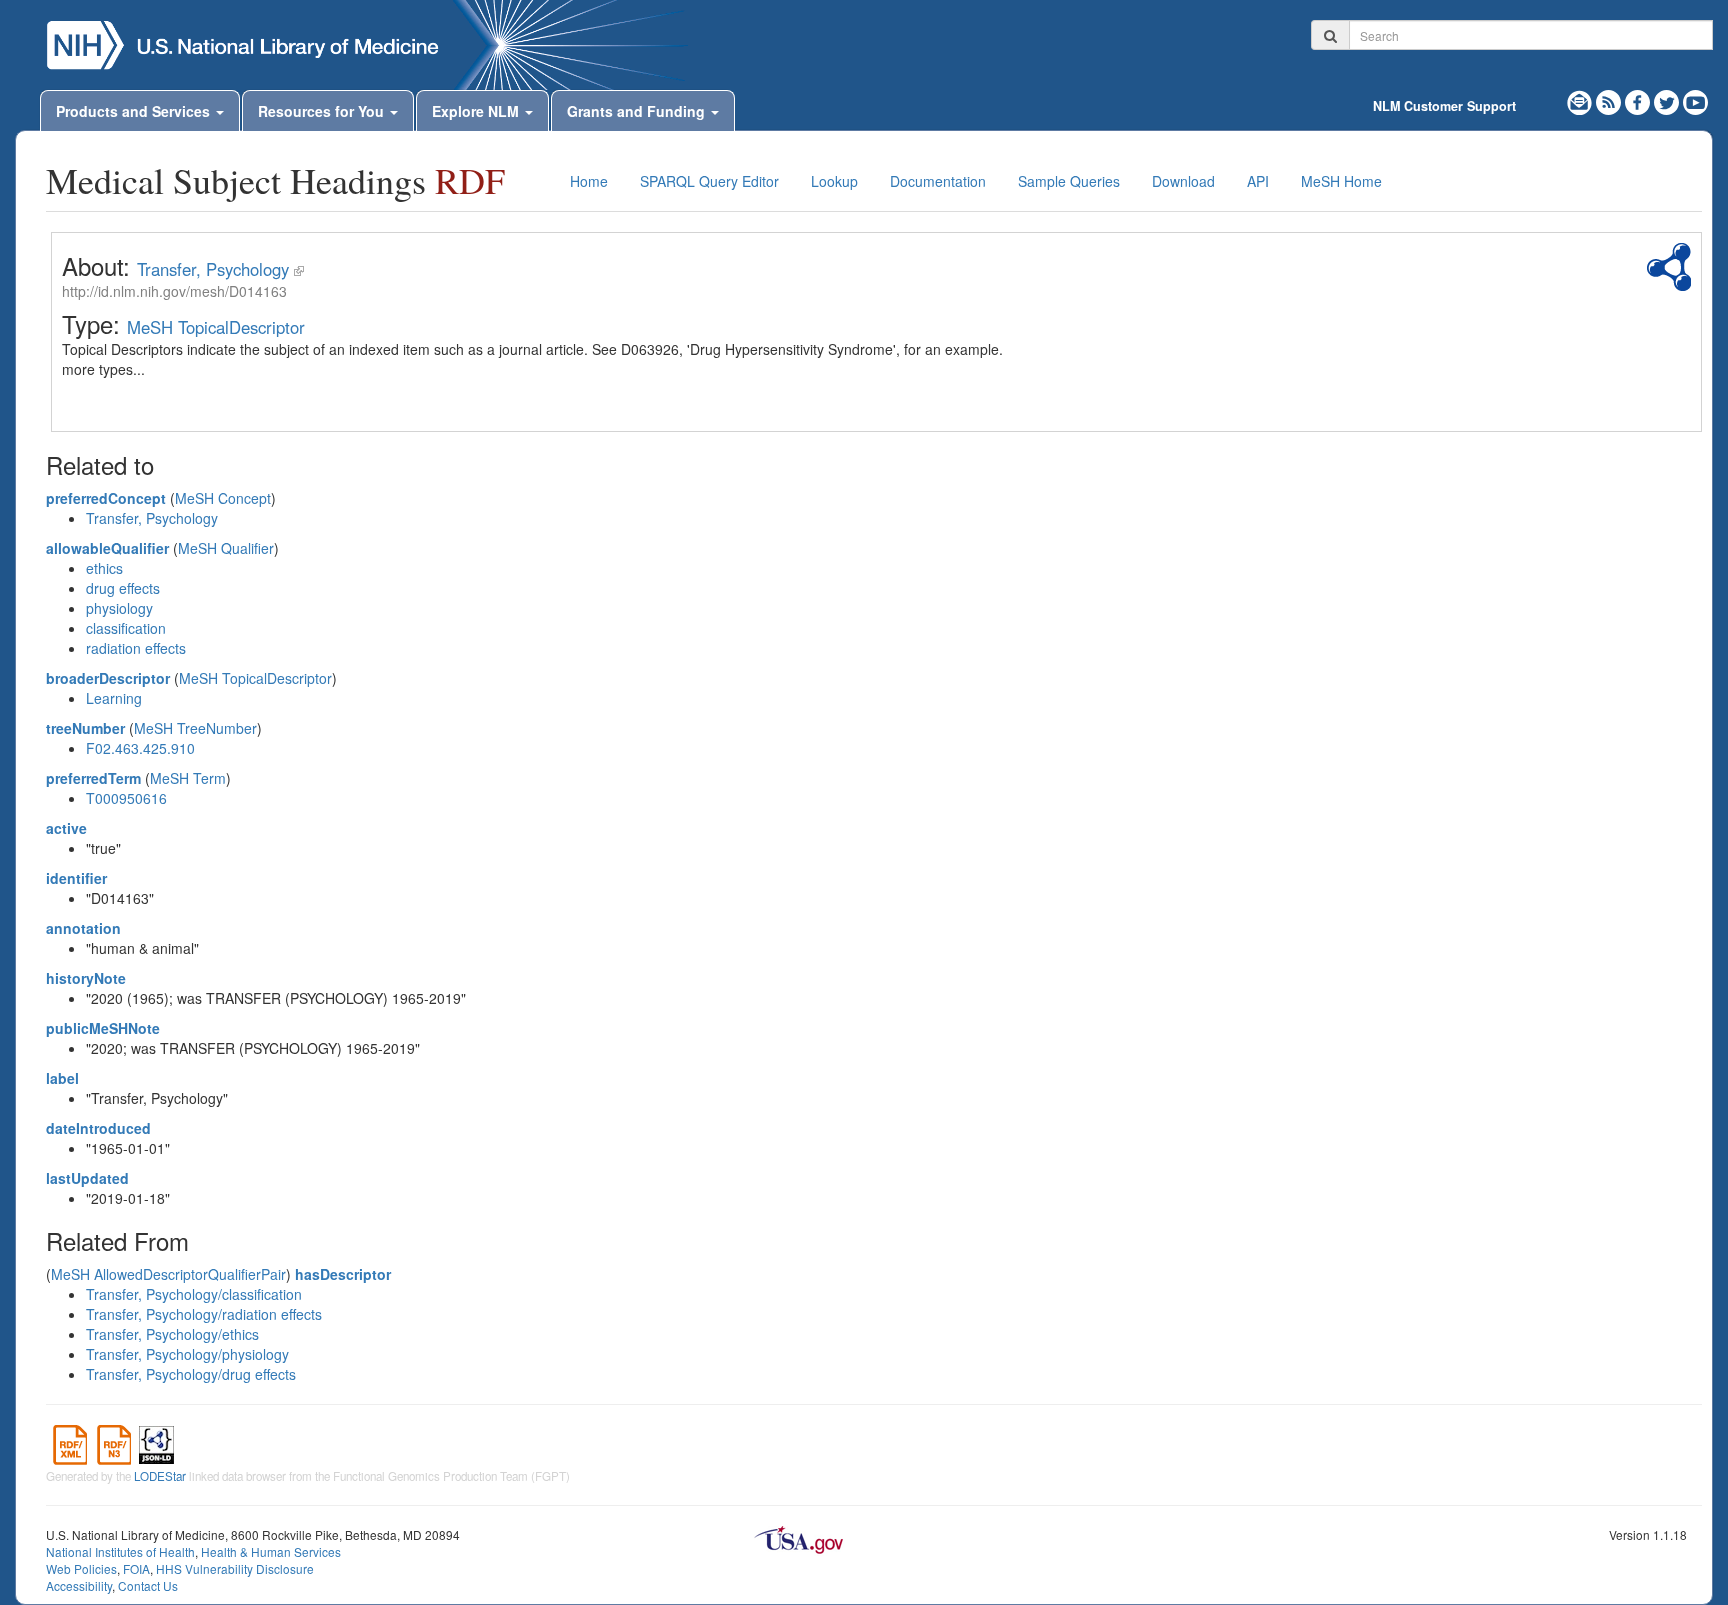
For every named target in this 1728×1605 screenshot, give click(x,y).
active (66, 828)
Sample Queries (1069, 181)
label (62, 1078)
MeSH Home (1341, 181)
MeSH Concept (223, 498)
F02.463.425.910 (140, 748)
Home (589, 181)
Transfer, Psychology (213, 269)
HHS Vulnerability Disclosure (235, 1568)
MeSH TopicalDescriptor (216, 327)
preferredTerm (93, 778)
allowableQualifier (107, 548)
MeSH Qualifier (226, 548)
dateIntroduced (98, 1128)
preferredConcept (106, 498)
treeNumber (85, 728)
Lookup (834, 181)
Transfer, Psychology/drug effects (191, 1374)
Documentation (938, 181)
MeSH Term (188, 778)
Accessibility (79, 1585)
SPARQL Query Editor (709, 181)
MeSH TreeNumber (195, 728)
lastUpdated (87, 1178)
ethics (104, 568)
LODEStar (160, 1476)
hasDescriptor (343, 1274)
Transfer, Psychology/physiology (187, 1354)
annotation (83, 928)
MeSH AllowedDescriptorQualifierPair (168, 1274)
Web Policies (81, 1568)
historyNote (86, 978)
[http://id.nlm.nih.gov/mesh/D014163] (299, 269)
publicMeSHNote (103, 1028)
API (1258, 181)
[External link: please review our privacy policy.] (1639, 100)
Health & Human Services (271, 1551)
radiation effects (136, 648)
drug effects (123, 588)
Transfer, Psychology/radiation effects (204, 1314)
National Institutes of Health (120, 1551)
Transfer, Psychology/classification (194, 1294)
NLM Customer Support (1444, 106)
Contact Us (148, 1585)
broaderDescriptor (108, 678)
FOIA (136, 1568)
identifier (76, 878)
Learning (114, 698)
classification (126, 628)
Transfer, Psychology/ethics (172, 1334)
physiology (119, 608)
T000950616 (126, 798)
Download (1183, 181)
